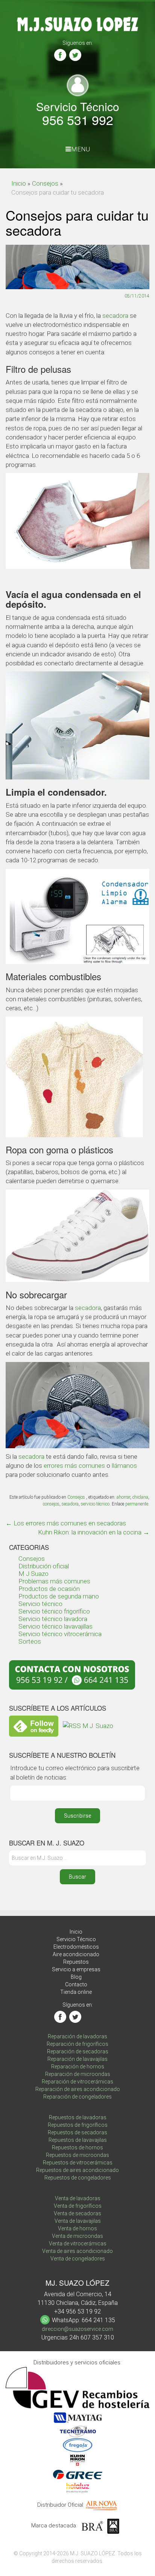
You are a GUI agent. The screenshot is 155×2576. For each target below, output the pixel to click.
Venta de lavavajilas (78, 2221)
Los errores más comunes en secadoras (66, 1523)
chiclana (140, 1497)
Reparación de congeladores (77, 2097)
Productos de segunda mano (59, 1596)
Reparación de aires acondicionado (78, 2089)
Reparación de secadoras (78, 2051)
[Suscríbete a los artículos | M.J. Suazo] (88, 1725)
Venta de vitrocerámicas (78, 2244)
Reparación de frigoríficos (77, 2044)
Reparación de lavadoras (77, 2036)
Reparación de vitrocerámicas (77, 2082)
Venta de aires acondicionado (77, 2251)
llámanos (124, 1466)
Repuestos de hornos (77, 2147)
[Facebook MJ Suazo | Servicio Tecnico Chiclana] (60, 55)
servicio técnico (95, 1504)
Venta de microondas (77, 2236)
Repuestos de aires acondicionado (77, 2170)
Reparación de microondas (78, 2074)
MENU (81, 149)
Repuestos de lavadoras (78, 2117)
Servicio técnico (40, 1604)
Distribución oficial (44, 1566)
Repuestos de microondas (77, 2155)
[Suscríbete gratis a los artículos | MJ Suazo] (34, 1725)
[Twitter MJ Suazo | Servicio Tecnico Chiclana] (75, 55)
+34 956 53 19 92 (77, 2311)
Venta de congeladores (78, 2259)
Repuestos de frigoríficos (78, 2125)
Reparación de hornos (78, 2067)
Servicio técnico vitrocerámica (60, 1634)
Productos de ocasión (49, 1589)
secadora (115, 316)
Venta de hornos (77, 2228)
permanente (137, 1504)
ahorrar (123, 1497)
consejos (51, 1504)
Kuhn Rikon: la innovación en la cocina (94, 1532)
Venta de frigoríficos (78, 2206)
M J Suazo (33, 1574)
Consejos (45, 183)
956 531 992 (78, 120)
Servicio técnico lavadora (53, 1619)
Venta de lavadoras (78, 2198)
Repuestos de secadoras (77, 2132)
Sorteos (30, 1641)
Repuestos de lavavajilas (78, 2140)
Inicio (19, 183)
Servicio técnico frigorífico (54, 1611)
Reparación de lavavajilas (77, 2059)
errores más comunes (74, 1466)
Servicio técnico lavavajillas (55, 1626)
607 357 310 (97, 2337)
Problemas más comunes (54, 1581)
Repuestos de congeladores (78, 2178)
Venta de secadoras (77, 2213)
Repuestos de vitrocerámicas (78, 2163)
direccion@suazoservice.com (77, 2329)
